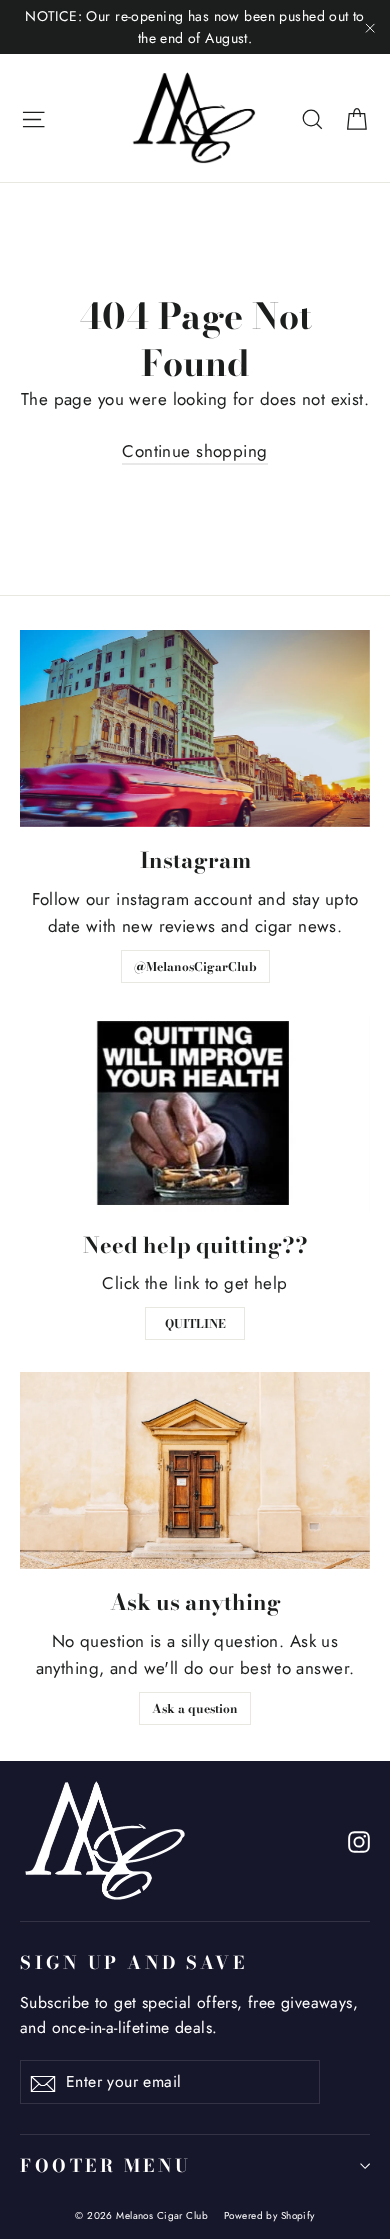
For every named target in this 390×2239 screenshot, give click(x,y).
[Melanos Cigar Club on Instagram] (359, 1840)
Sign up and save (133, 1962)
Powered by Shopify (269, 2215)
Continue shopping (194, 451)
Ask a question (195, 1708)
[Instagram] (195, 728)
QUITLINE (195, 1323)
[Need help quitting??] (195, 1113)
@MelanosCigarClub (195, 966)
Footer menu (106, 2165)
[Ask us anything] (195, 1470)
